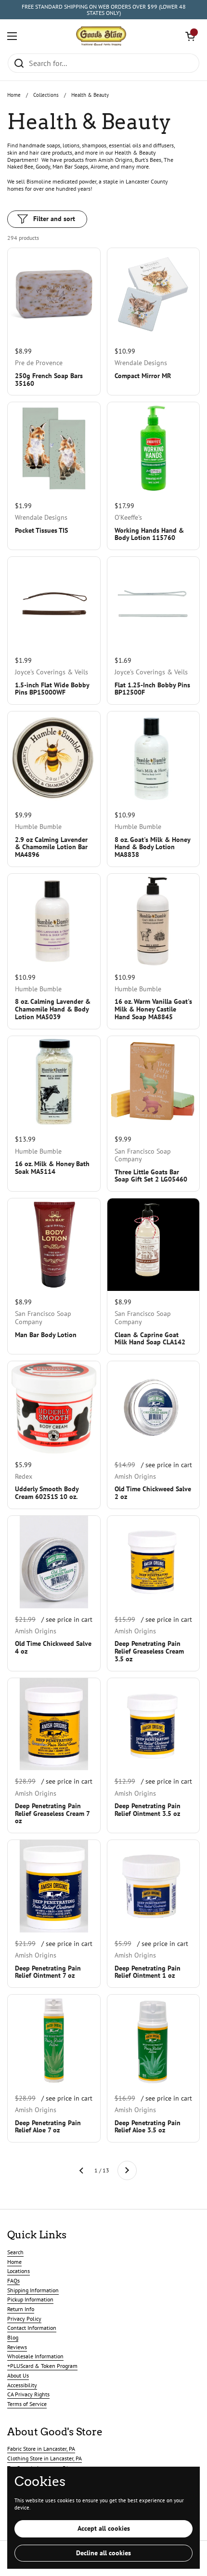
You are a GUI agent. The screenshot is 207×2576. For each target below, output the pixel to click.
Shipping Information (33, 2290)
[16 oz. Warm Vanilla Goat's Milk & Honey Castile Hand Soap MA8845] (154, 920)
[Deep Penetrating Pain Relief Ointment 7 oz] (54, 1886)
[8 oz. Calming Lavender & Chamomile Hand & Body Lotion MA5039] (54, 920)
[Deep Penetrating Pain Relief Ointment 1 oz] (154, 1886)
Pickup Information (30, 2299)
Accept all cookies (104, 2528)
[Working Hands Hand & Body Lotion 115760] (154, 448)
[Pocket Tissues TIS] (54, 448)
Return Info (21, 2309)
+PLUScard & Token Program (42, 2366)
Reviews (17, 2347)
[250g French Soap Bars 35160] (54, 294)
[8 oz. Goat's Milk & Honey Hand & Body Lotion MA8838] (154, 758)
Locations (19, 2271)
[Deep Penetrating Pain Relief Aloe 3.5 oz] (154, 2041)
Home (14, 95)
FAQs (13, 2280)
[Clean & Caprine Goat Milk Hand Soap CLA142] (154, 1245)
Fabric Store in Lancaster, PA (41, 2449)
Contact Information (32, 2328)
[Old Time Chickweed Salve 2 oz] (154, 1407)
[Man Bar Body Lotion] (54, 1245)
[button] (190, 36)
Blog (13, 2337)
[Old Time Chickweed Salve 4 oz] (54, 1562)
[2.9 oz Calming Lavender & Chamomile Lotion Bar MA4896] (54, 758)
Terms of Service (27, 2404)
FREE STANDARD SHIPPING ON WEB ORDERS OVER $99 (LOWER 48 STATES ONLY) (104, 10)
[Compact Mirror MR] (154, 294)
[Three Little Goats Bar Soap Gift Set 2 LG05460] (154, 1082)
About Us (18, 2375)
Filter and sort (54, 219)
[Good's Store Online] (101, 36)
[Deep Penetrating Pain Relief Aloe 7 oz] (54, 2041)
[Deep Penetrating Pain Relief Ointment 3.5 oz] (154, 1724)
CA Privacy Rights (28, 2394)
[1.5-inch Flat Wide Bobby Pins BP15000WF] (54, 603)
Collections (46, 95)
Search (15, 2252)
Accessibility (22, 2385)
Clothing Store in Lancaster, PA (45, 2458)
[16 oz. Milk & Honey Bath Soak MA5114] (54, 1082)
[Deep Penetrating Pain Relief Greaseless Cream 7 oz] (54, 1724)
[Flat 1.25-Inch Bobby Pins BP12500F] (154, 603)
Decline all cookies (103, 2553)
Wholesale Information (35, 2356)
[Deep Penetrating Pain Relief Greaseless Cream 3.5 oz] (154, 1562)
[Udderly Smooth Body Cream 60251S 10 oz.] (54, 1407)
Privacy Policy (24, 2319)
